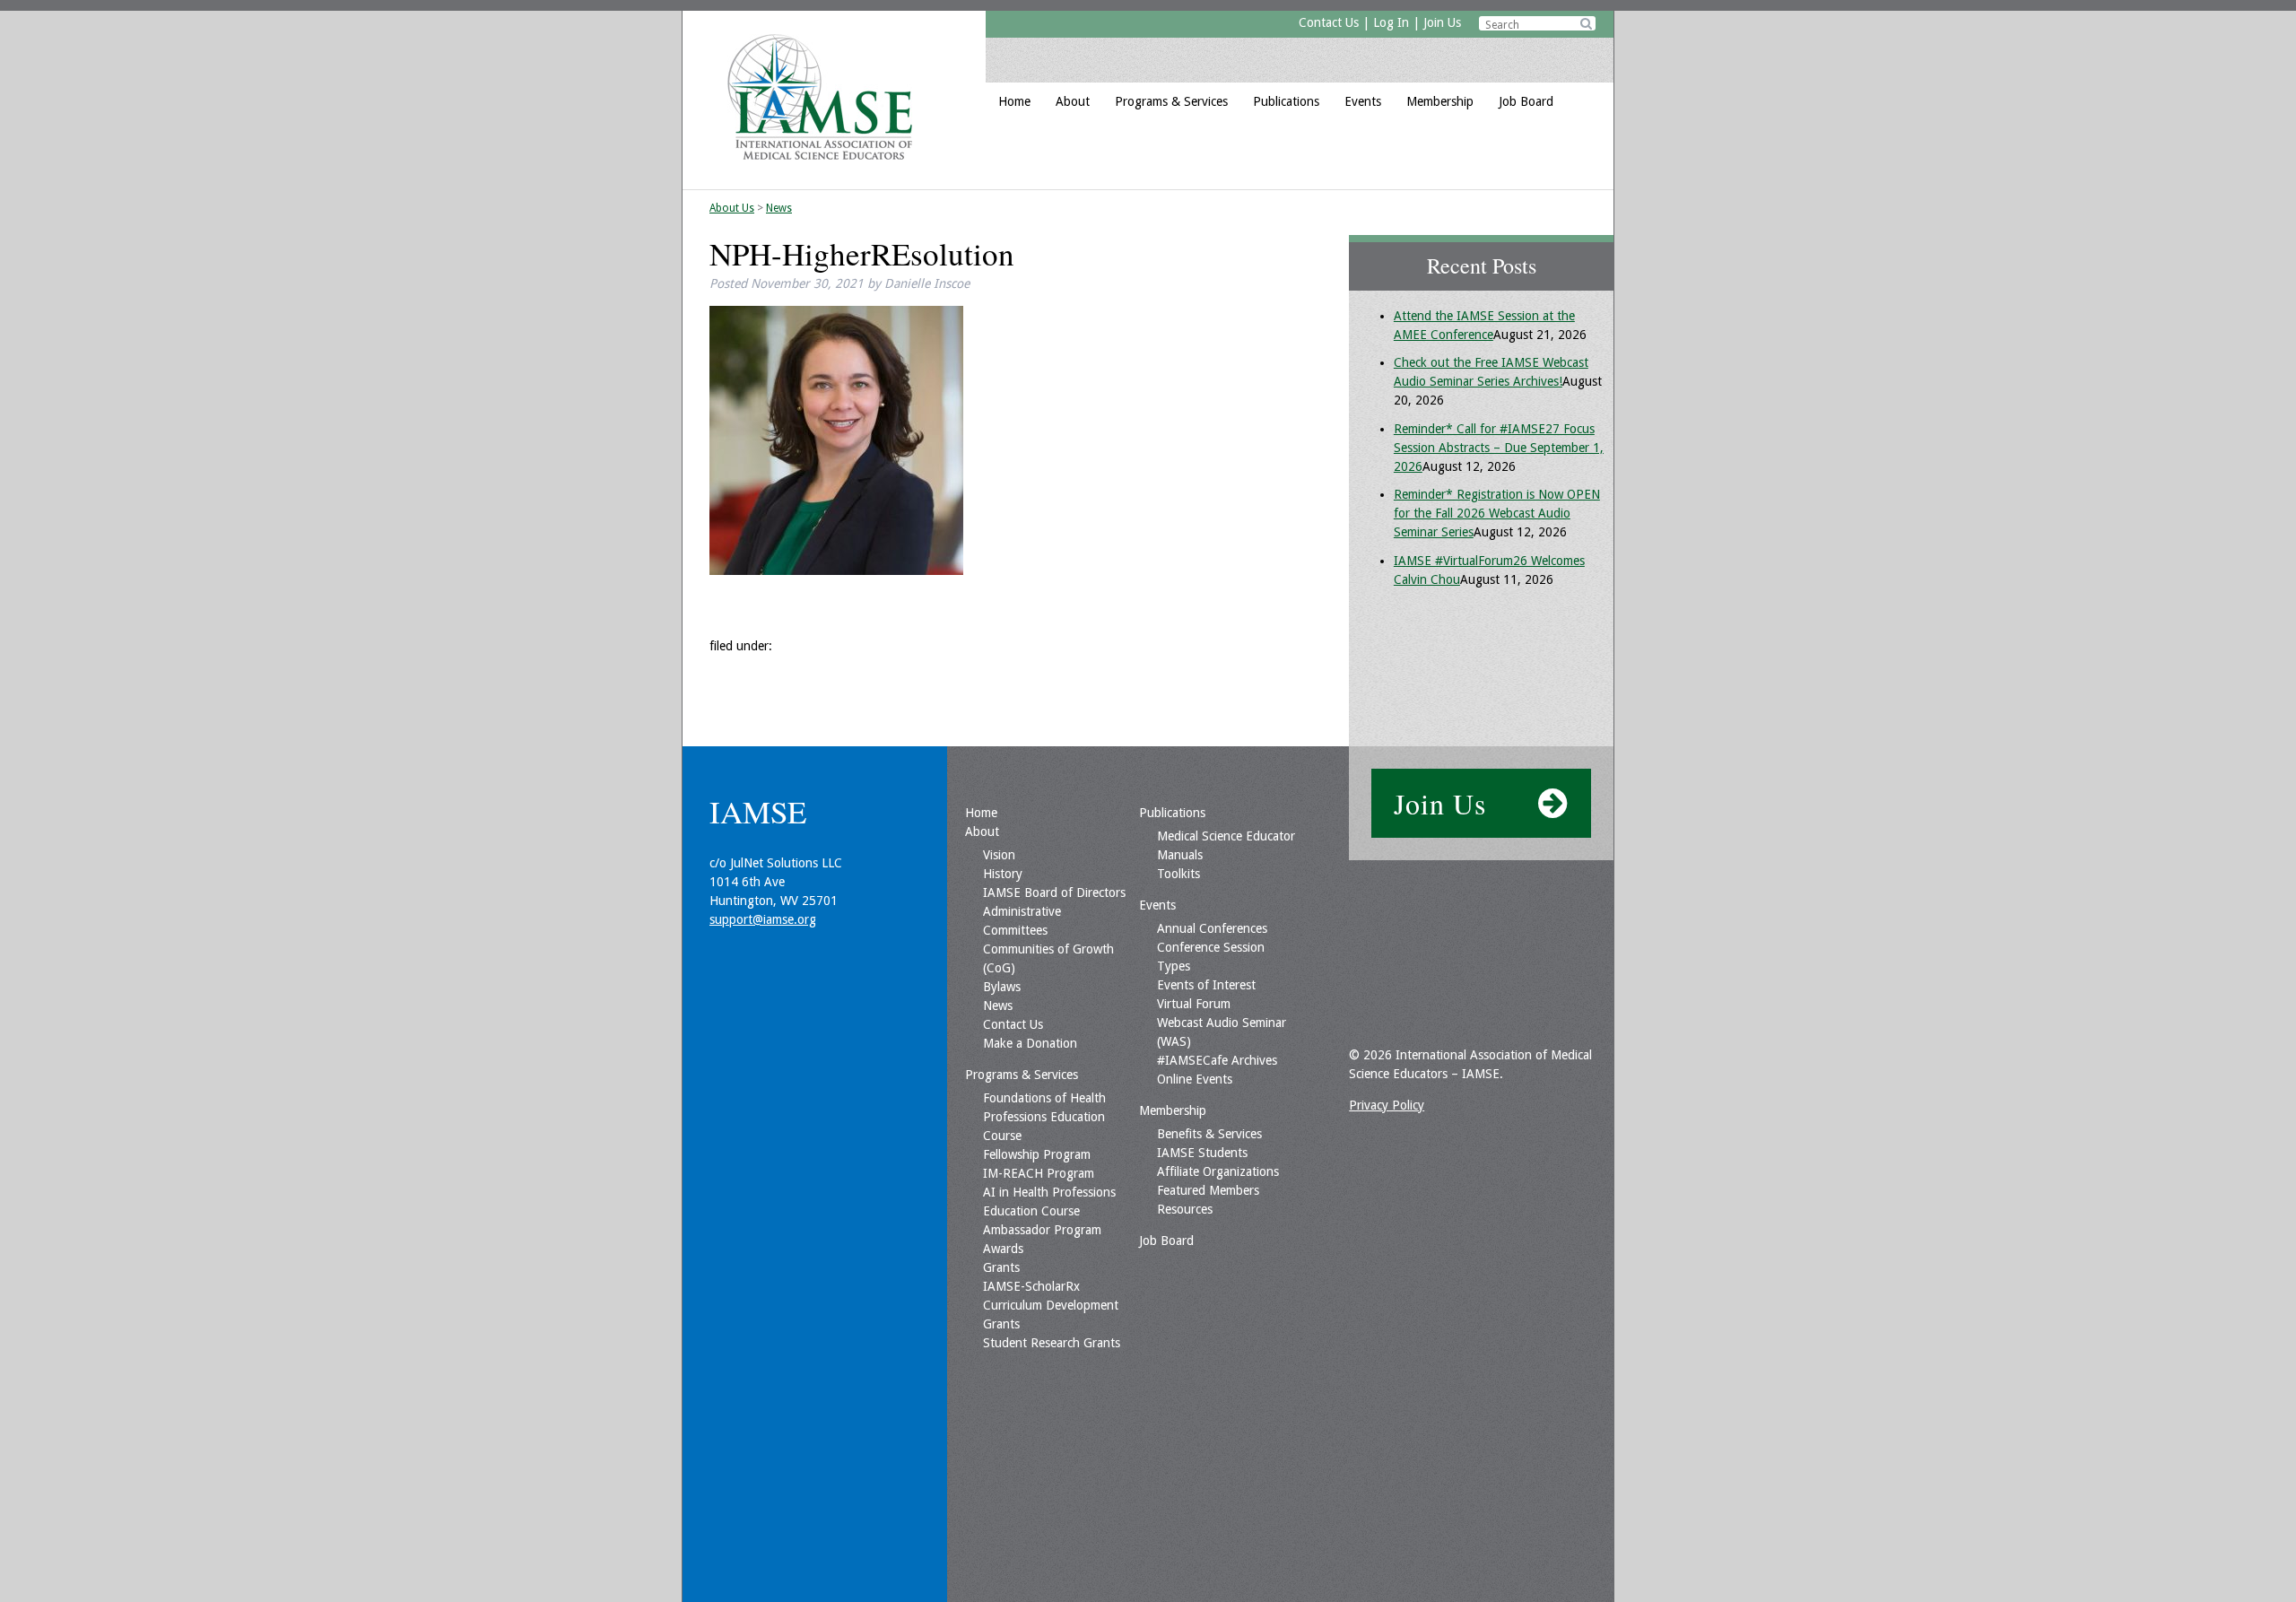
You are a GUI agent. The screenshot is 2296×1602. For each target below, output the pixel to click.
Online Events (1195, 1079)
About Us (732, 208)
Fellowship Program (1037, 1154)
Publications (1286, 101)
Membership (1440, 101)
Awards (1003, 1249)
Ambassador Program (1042, 1230)
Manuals (1180, 855)
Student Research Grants (1052, 1343)
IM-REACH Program (1039, 1173)
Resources (1185, 1209)
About (1073, 101)
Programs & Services (1171, 101)
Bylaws (1002, 987)
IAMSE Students (1202, 1153)
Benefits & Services (1209, 1134)
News (779, 208)
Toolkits (1178, 874)
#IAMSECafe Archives (1217, 1060)
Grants (1001, 1267)
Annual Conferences (1212, 928)
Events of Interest (1206, 985)
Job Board (1526, 101)
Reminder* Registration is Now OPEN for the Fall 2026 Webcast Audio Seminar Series (1497, 513)
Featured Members (1208, 1190)
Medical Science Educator (1226, 836)
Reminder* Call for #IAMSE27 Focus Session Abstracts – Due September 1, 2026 (1499, 448)
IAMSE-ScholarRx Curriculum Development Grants (1051, 1305)
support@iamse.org (763, 919)
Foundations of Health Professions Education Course (1044, 1117)
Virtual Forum (1194, 1004)
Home (1014, 101)
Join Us (1442, 22)
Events (1363, 101)
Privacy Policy (1387, 1105)
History (1003, 874)
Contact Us (1329, 22)
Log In (1391, 22)
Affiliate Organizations (1218, 1171)
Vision (999, 855)
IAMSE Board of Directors (1054, 892)
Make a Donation (1030, 1043)
